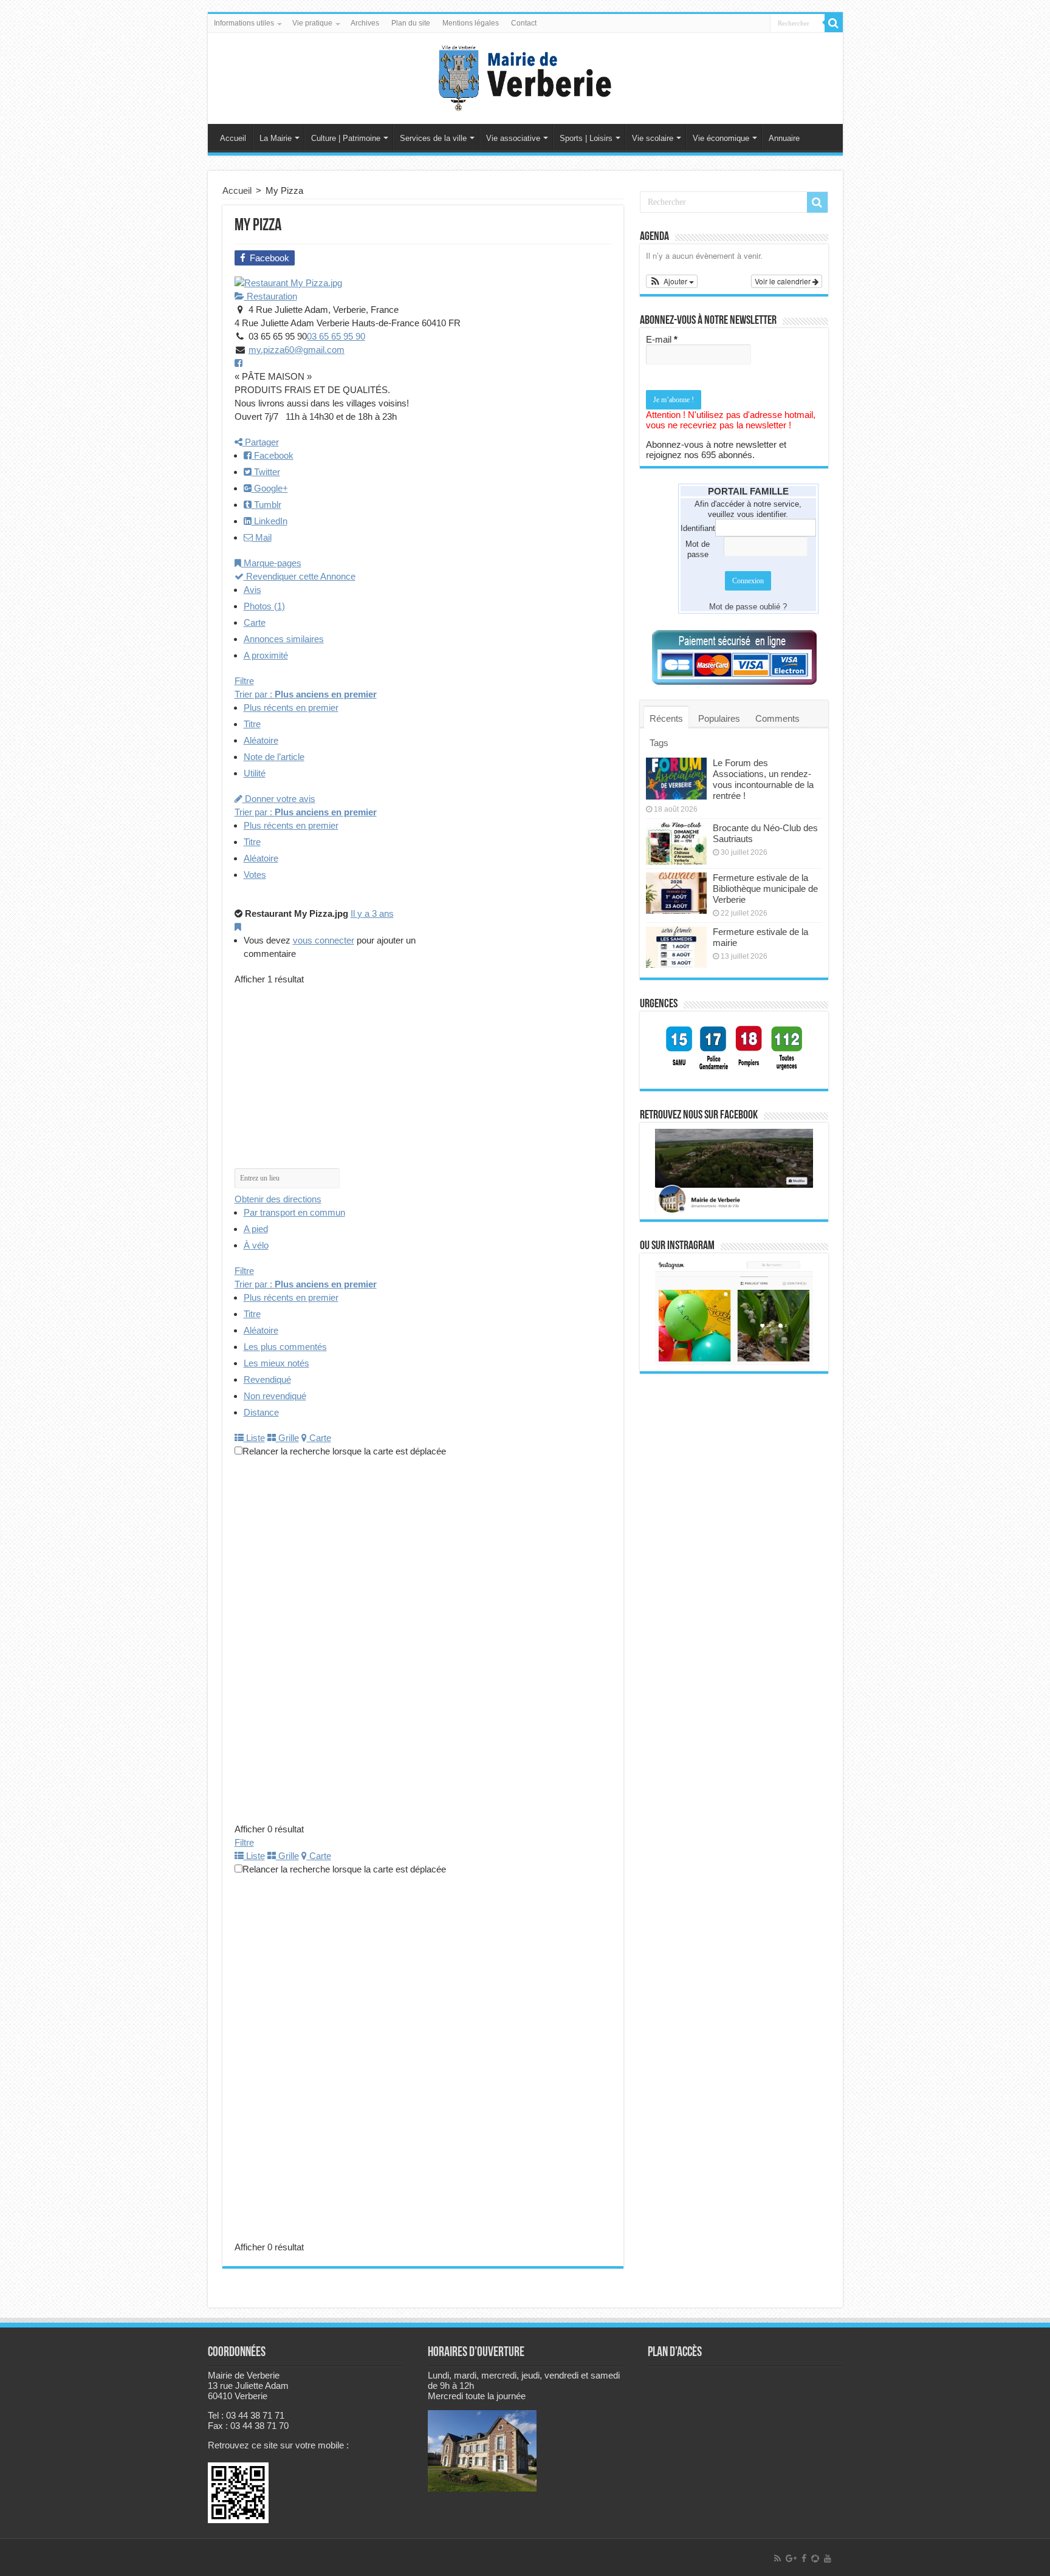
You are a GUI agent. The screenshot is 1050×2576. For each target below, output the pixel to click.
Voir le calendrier (784, 281)
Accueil (233, 138)
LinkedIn (269, 521)
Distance (261, 1412)
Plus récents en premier (291, 707)
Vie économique (721, 138)
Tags (659, 743)
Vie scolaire (653, 138)
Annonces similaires (284, 639)
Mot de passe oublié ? (748, 607)
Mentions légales (471, 23)
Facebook (273, 455)
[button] (672, 281)
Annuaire (784, 138)
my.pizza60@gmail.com (297, 350)
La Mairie (276, 138)
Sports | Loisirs (586, 138)
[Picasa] (815, 2558)
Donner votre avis (279, 799)
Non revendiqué (275, 1396)
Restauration (271, 296)
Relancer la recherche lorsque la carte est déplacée (344, 1451)
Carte (255, 622)
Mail (262, 537)
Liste (254, 1438)
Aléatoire (261, 740)
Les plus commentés (285, 1347)
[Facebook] (804, 2558)
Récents (666, 718)
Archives (365, 23)
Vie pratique (312, 23)
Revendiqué (267, 1379)
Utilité (255, 773)
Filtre (244, 681)
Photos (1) (264, 606)
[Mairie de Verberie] (525, 76)
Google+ (270, 488)
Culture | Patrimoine (346, 138)
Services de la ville (433, 138)
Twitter (266, 472)
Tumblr (266, 505)
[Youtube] (828, 2558)
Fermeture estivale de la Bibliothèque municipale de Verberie (765, 889)
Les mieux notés (276, 1363)
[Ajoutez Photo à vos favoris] (238, 927)
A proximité (266, 655)
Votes (255, 875)
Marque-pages (271, 563)
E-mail (662, 339)
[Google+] (791, 2558)
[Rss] (777, 2558)
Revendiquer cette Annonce (300, 576)
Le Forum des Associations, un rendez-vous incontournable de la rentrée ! (763, 779)
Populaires (719, 718)
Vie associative (513, 138)
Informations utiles (244, 23)
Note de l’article (274, 757)
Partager (261, 442)
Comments (777, 718)
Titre (252, 724)
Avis (252, 590)
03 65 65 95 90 (336, 336)
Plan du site (411, 23)
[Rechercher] (834, 23)
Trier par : (306, 694)
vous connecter (324, 940)
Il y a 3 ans (372, 913)
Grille (287, 1438)
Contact (524, 23)
